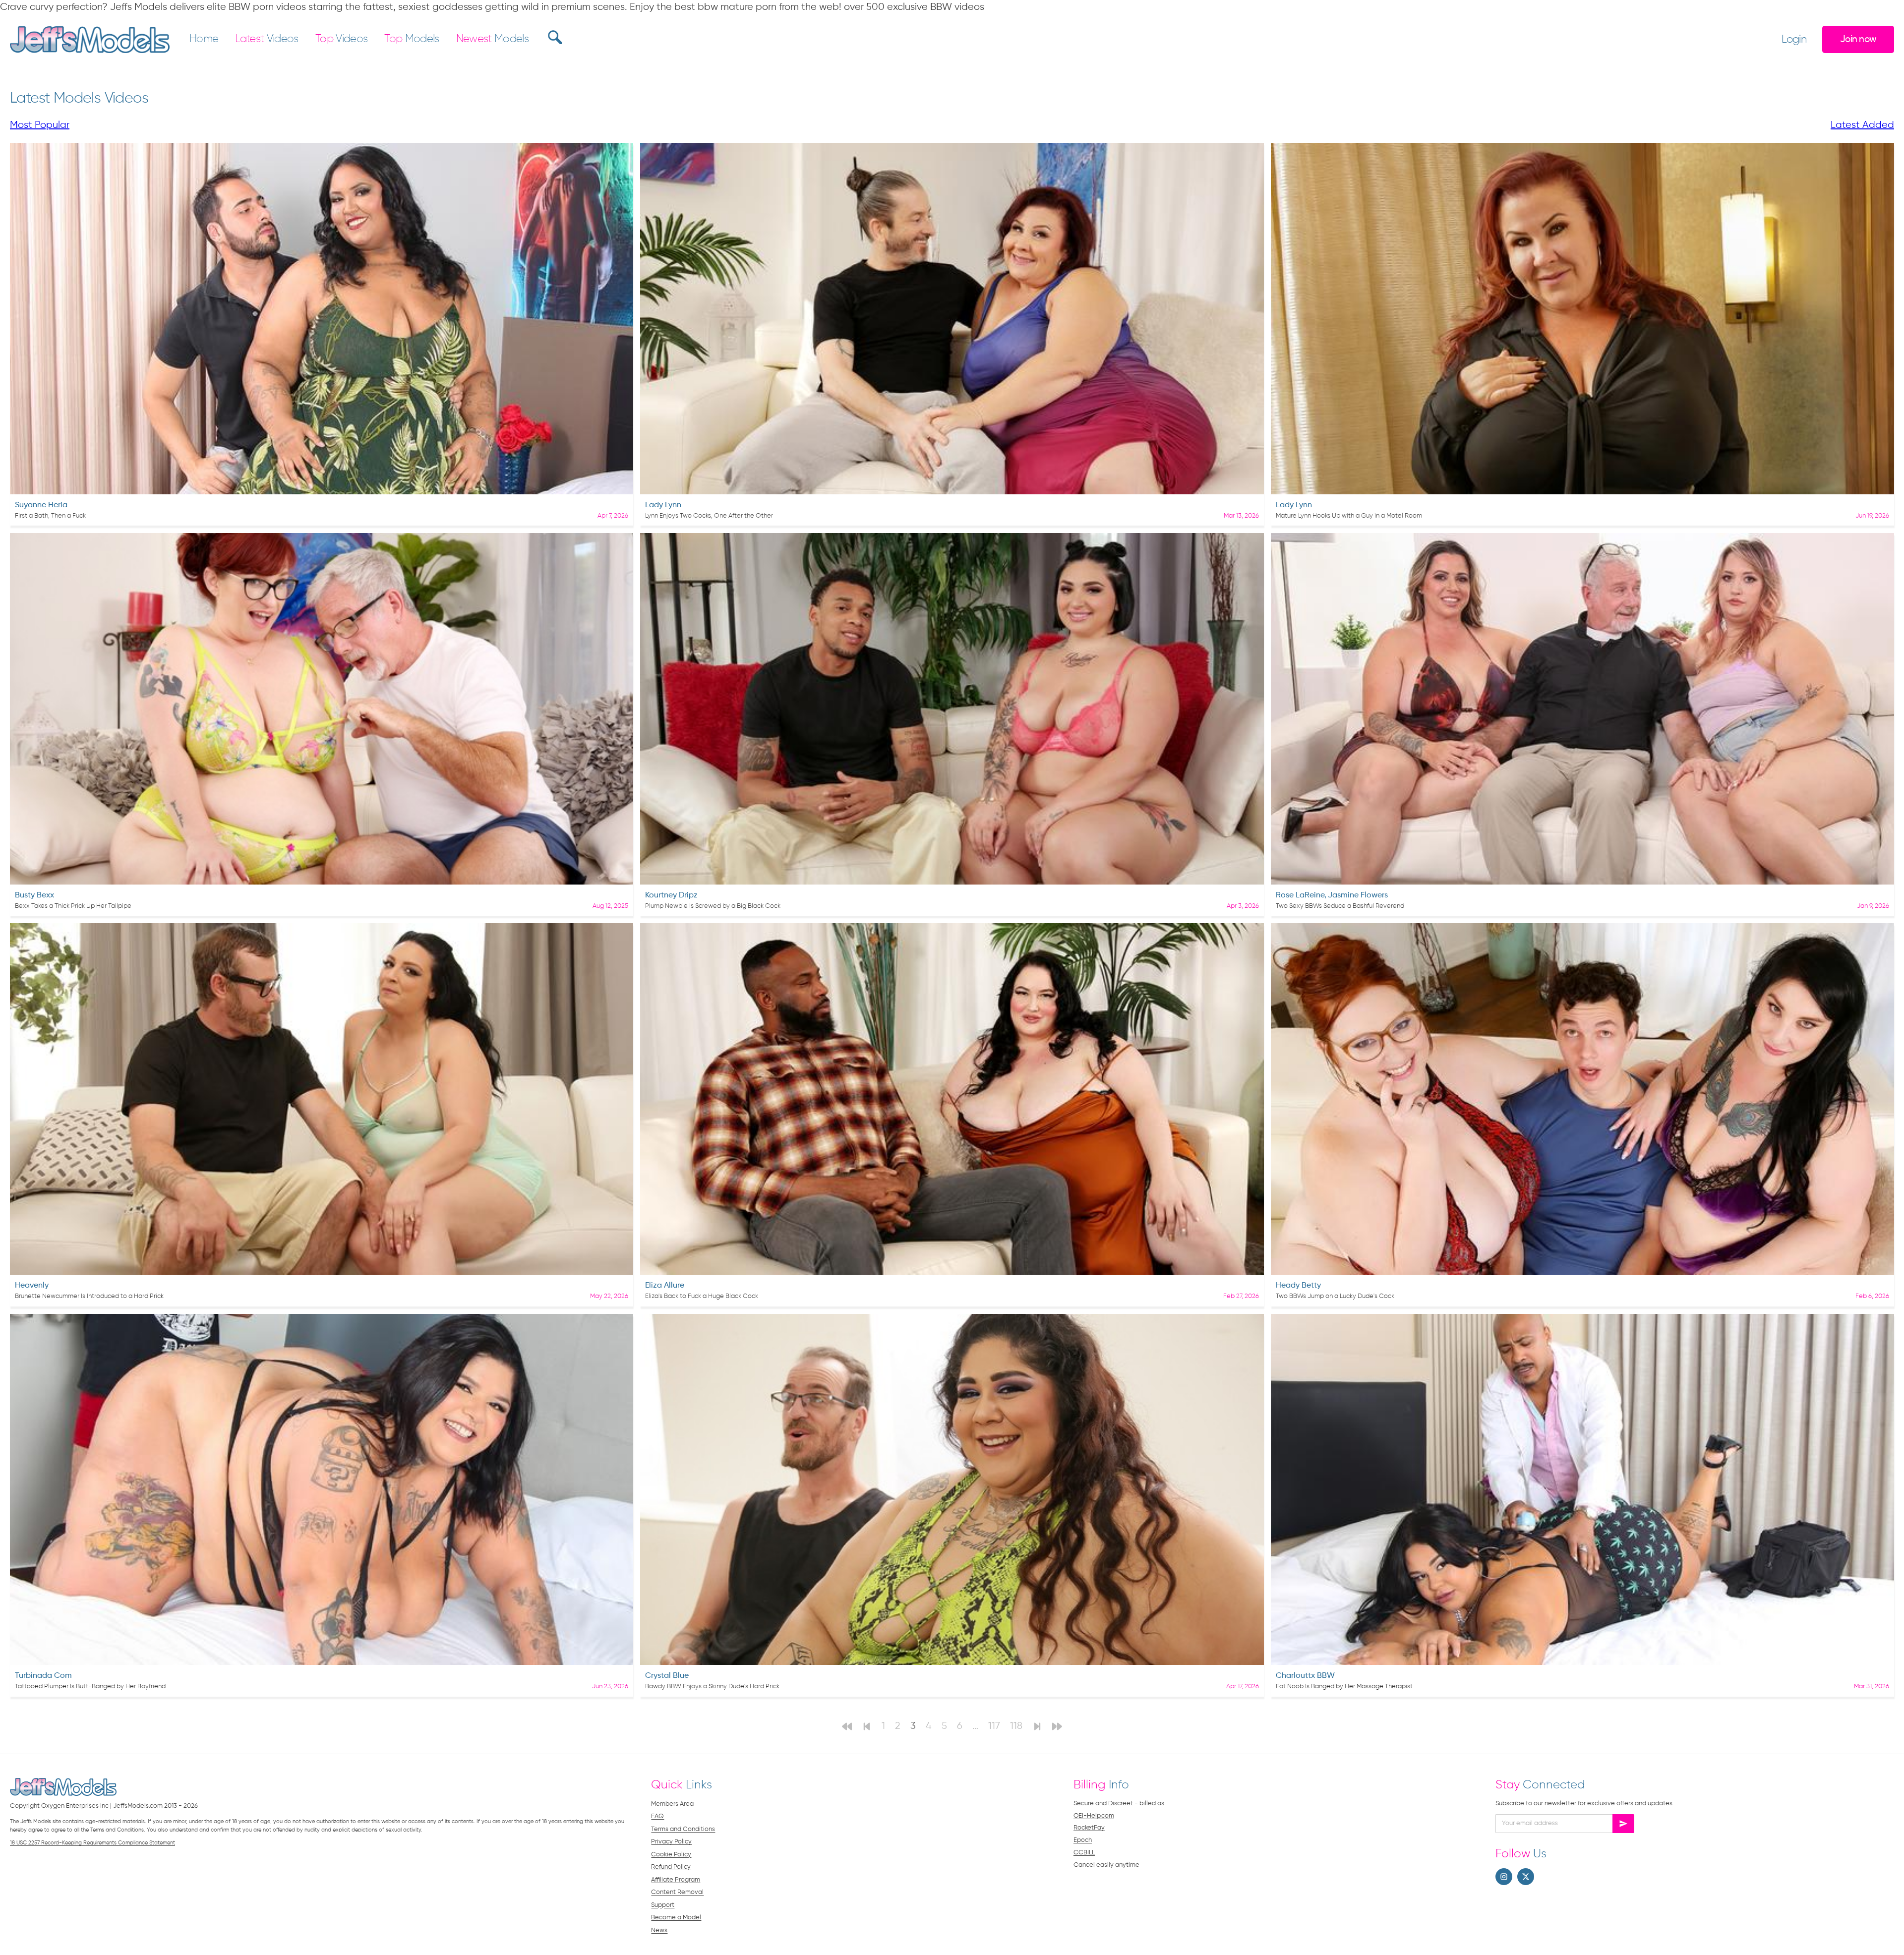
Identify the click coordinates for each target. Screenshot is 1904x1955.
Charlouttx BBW (1305, 1676)
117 (994, 1726)
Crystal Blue (667, 1676)
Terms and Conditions (683, 1829)
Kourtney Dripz (671, 895)
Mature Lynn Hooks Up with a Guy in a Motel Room (1349, 516)
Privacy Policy (671, 1842)
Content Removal (677, 1892)
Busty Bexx (34, 895)
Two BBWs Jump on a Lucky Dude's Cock (1335, 1296)
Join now (1858, 39)
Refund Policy (671, 1867)
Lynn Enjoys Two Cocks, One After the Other (709, 516)
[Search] (554, 37)
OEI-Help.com (1094, 1816)
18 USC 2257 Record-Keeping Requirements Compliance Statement (92, 1843)
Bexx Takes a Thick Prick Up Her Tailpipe (73, 906)
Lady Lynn (663, 505)
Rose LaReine (1300, 895)
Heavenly (32, 1286)
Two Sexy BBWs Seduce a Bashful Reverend (1340, 906)
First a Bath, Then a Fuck (50, 516)
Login (1794, 40)
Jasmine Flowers (1358, 895)
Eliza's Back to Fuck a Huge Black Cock (702, 1296)
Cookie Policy (671, 1855)
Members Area (672, 1804)
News (659, 1930)
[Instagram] (1504, 1877)
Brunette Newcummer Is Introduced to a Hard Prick (89, 1296)
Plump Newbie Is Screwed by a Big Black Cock (713, 906)
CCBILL (1084, 1853)
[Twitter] (1526, 1877)
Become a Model (676, 1918)
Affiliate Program (676, 1880)
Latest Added (1862, 125)
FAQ (657, 1816)
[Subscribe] (1623, 1824)
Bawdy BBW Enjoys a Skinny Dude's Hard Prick (712, 1687)
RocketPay (1089, 1828)
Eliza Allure (665, 1286)
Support (663, 1905)
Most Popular (40, 125)
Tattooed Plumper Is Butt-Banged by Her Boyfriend (90, 1687)
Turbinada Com (43, 1676)
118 (1016, 1726)
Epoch (1083, 1840)
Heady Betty (1298, 1286)
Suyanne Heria (41, 505)
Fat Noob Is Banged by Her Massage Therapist (1344, 1687)
